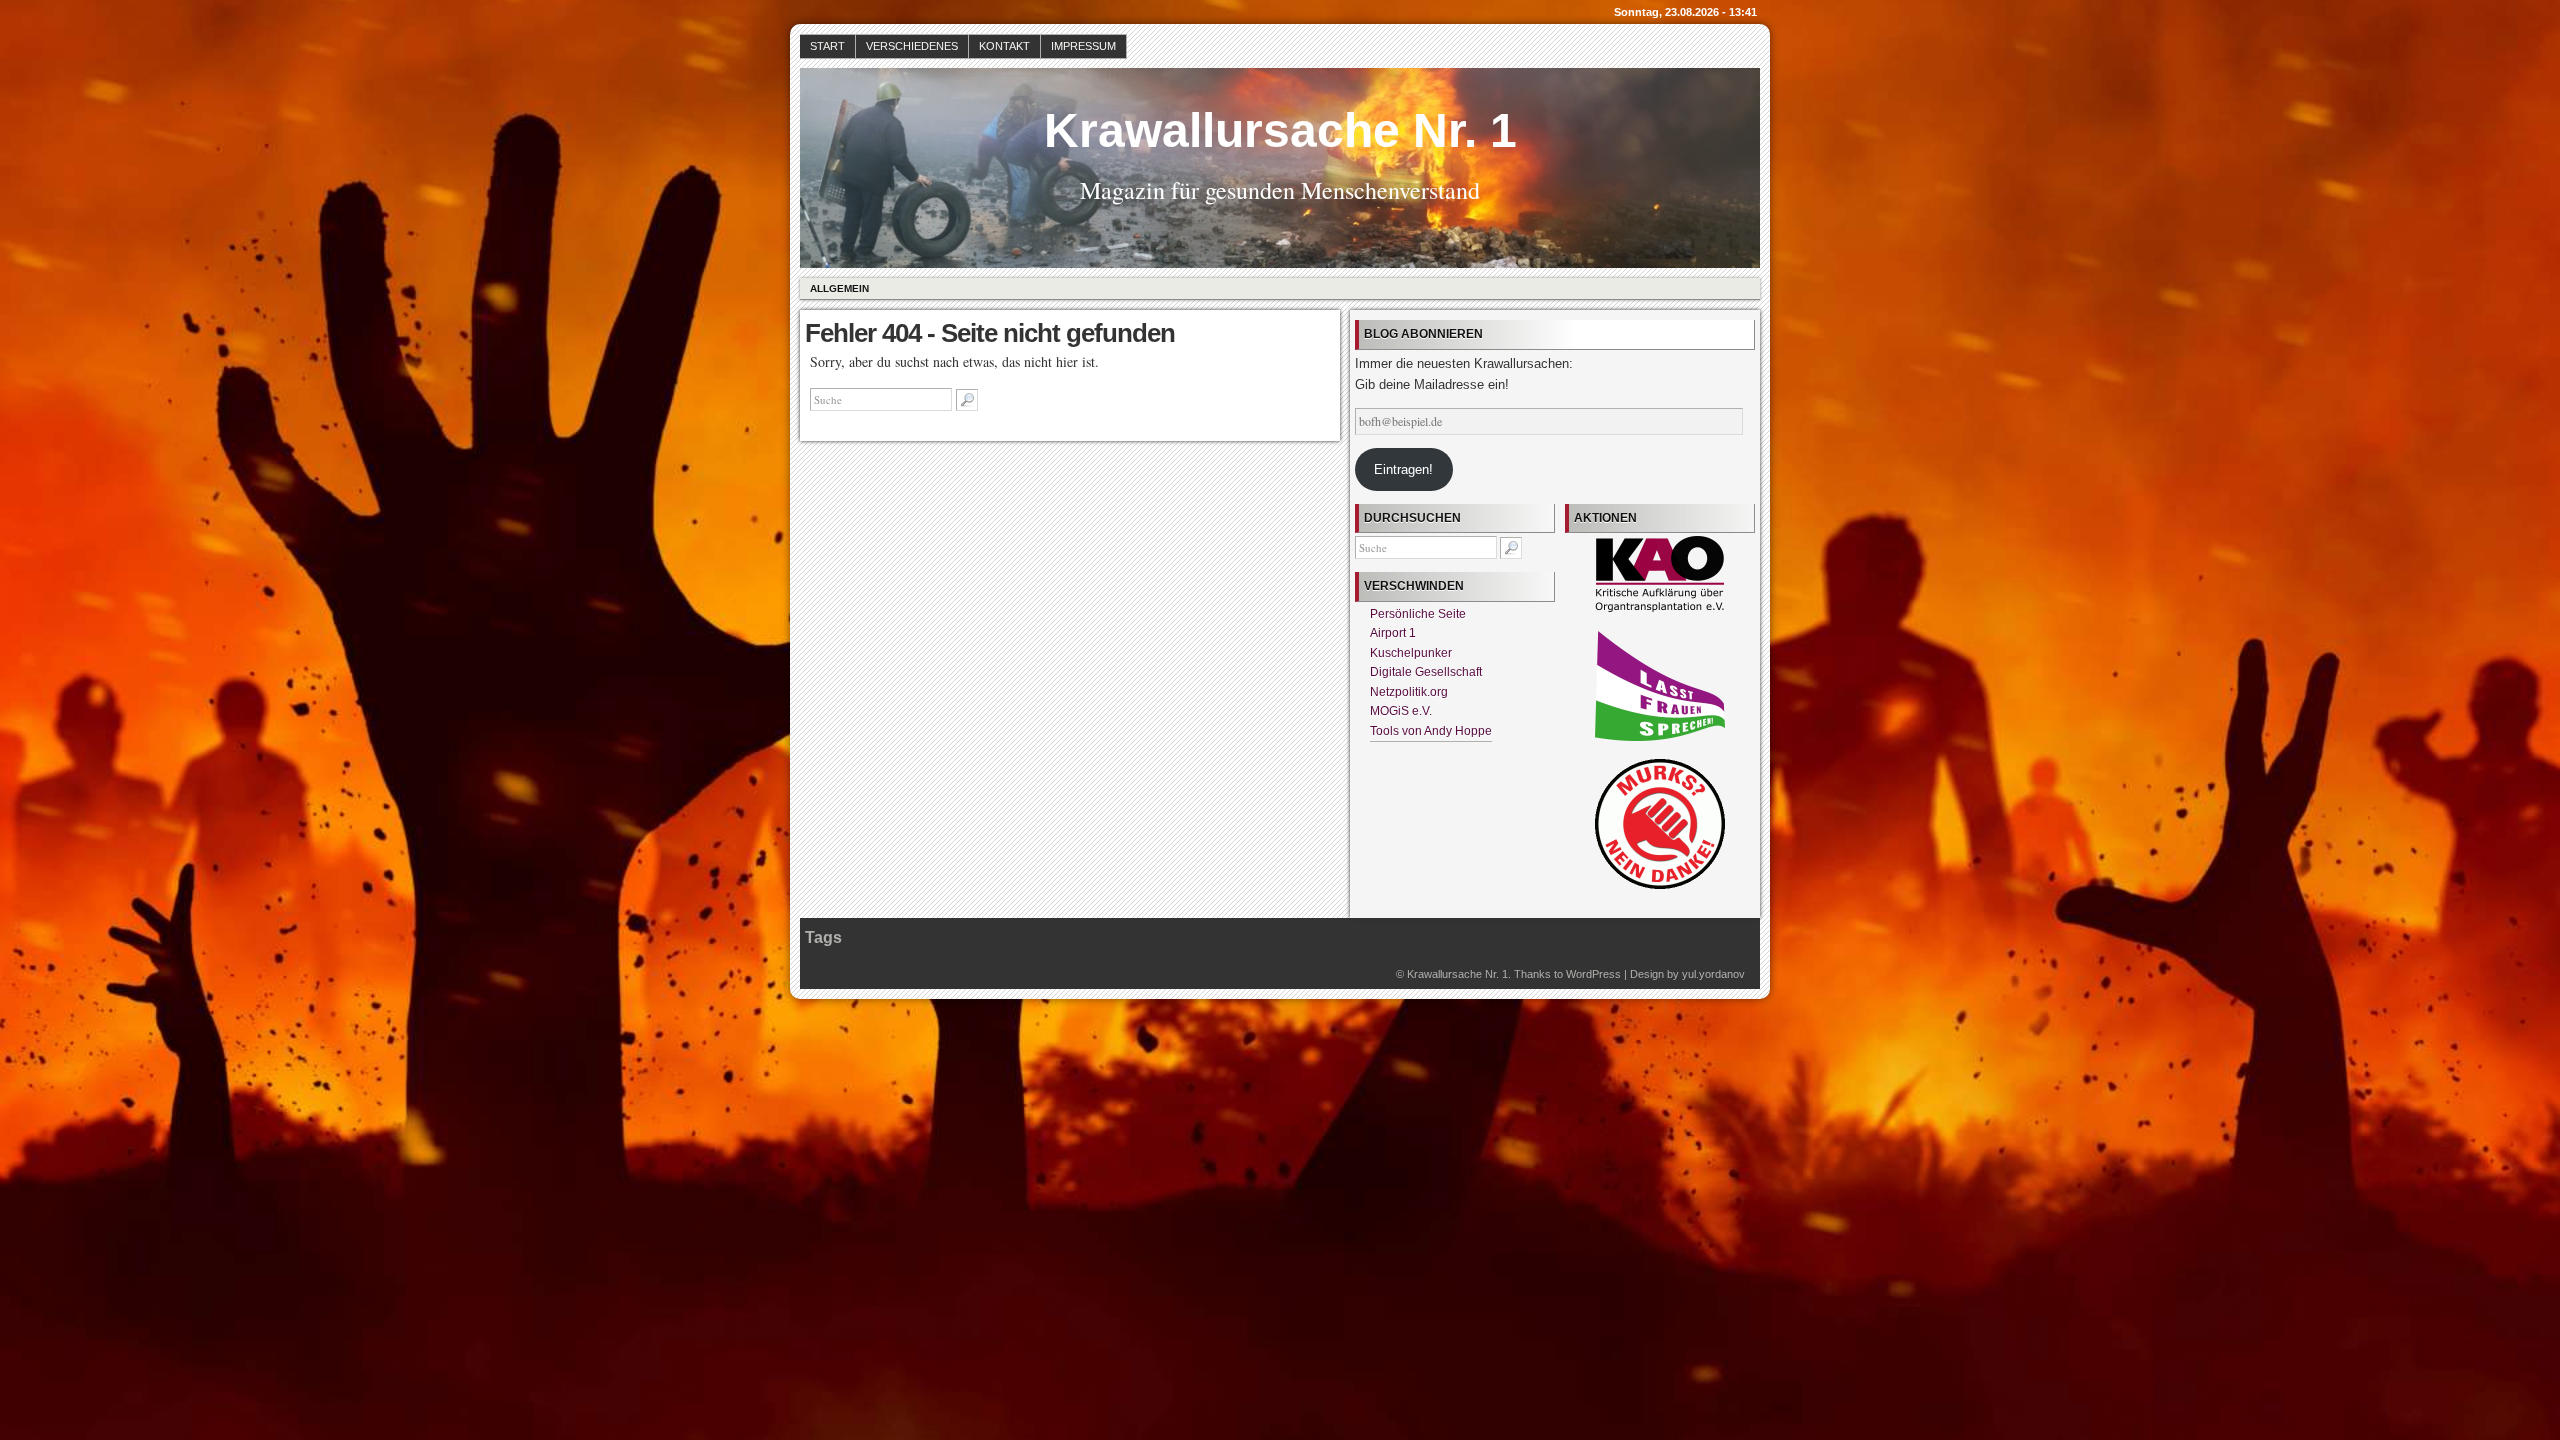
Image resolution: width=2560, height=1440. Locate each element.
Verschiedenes (912, 46)
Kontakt (1004, 46)
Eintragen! (1403, 469)
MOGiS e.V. (1401, 711)
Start (827, 46)
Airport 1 (1393, 633)
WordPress (1593, 974)
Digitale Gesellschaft (1426, 672)
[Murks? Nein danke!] (1660, 885)
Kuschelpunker (1411, 653)
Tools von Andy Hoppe (1431, 731)
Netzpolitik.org (1409, 692)
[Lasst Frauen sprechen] (1660, 737)
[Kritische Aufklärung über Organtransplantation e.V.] (1660, 608)
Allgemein (839, 288)
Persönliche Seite (1418, 614)
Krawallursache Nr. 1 (1280, 130)
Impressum (1083, 46)
